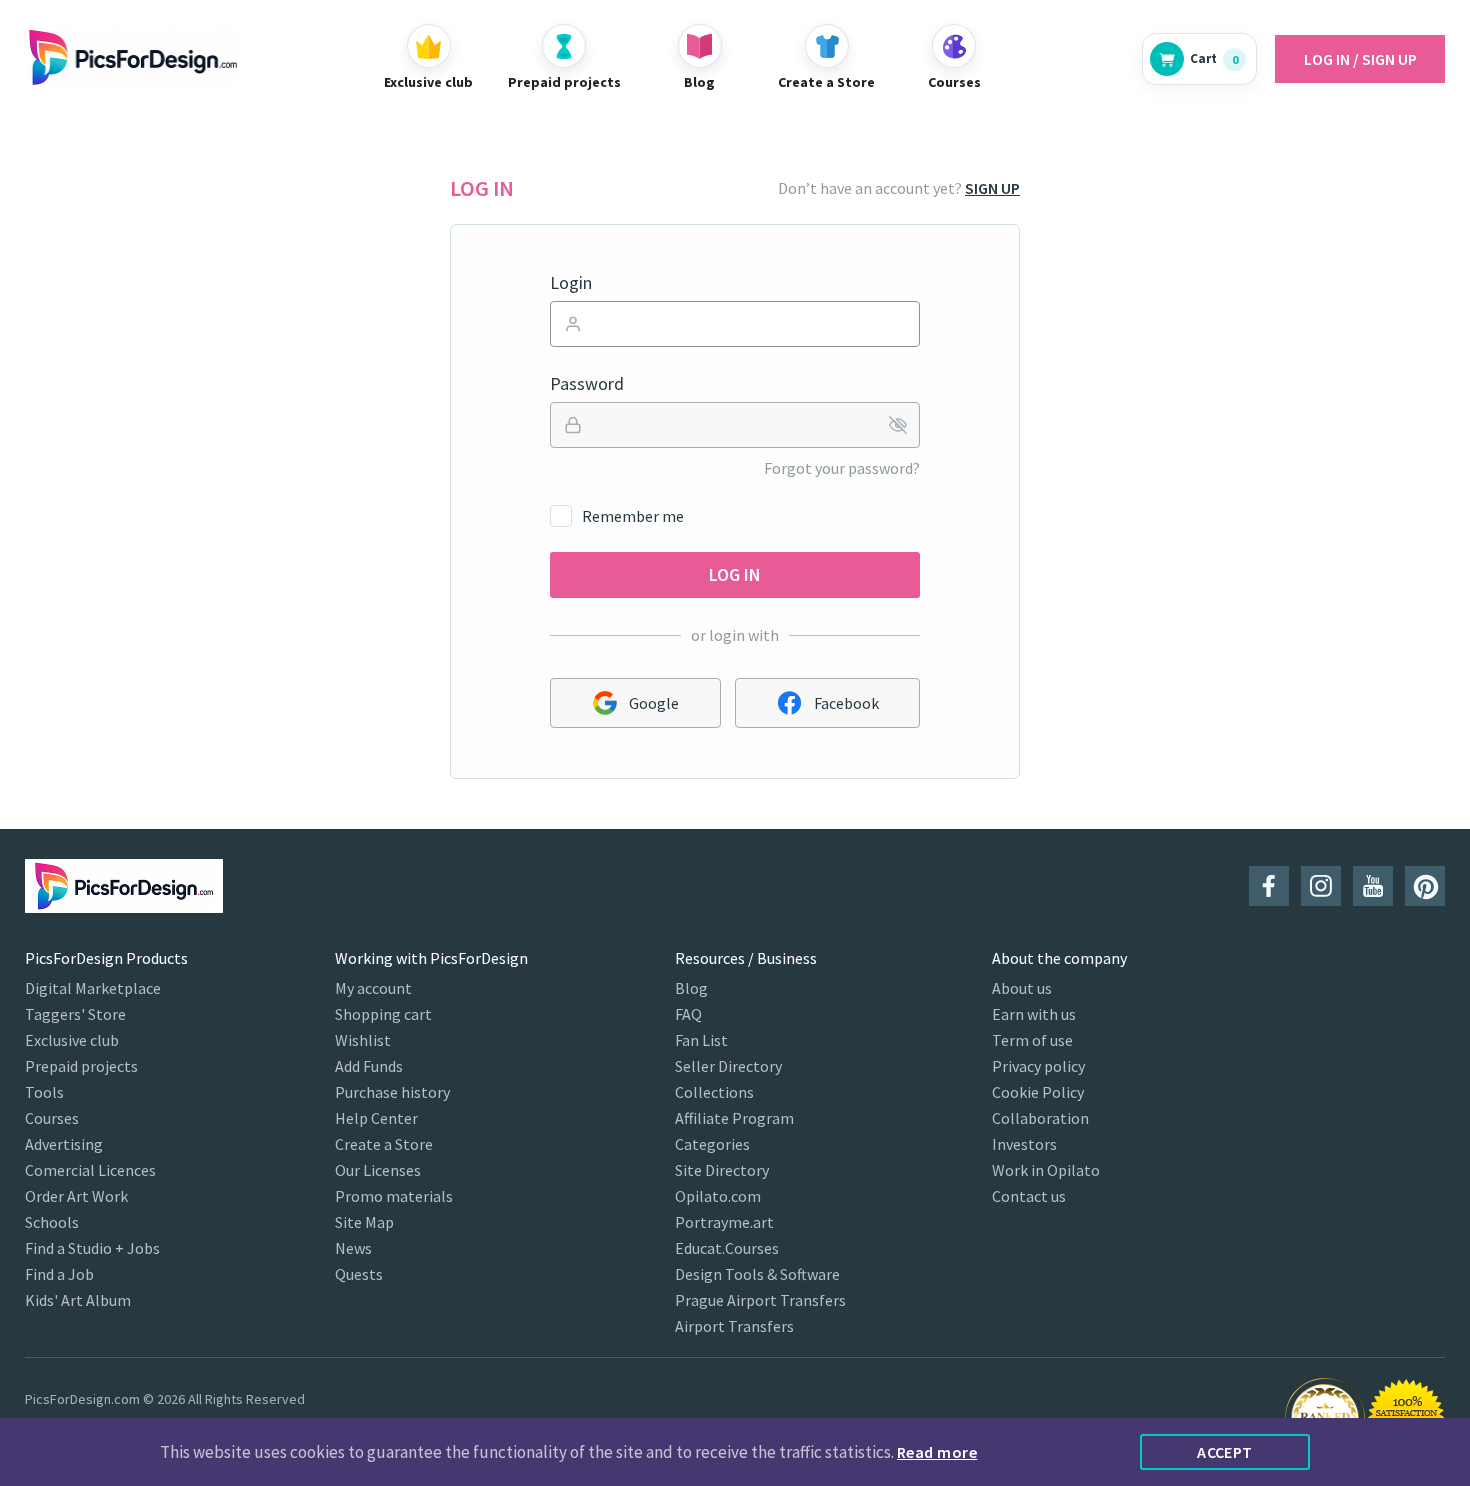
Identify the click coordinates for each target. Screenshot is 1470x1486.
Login (571, 283)
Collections (714, 1092)
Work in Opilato (1046, 1170)
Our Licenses (378, 1170)
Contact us (1029, 1196)
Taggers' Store (75, 1014)
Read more (937, 1452)
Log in (735, 574)
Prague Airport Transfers (760, 1300)
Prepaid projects (81, 1066)
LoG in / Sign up (1360, 59)
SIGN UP (992, 188)
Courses (52, 1118)
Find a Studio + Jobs (92, 1248)
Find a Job (59, 1274)
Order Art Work (76, 1196)
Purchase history (392, 1092)
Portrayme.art (724, 1222)
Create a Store (384, 1144)
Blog (691, 988)
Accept (1225, 1452)
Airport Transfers (734, 1326)
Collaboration (1040, 1118)
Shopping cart (383, 1014)
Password (587, 384)
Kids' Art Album (78, 1300)
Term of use (1032, 1040)
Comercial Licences (90, 1170)
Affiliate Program (734, 1118)
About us (1022, 988)
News (353, 1248)
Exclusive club (72, 1040)
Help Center (376, 1118)
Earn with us (1034, 1014)
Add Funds (369, 1066)
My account (373, 988)
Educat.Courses (727, 1248)
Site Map (364, 1222)
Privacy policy (1038, 1066)
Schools (52, 1222)
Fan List (701, 1040)
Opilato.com (718, 1196)
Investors (1024, 1144)
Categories (712, 1144)
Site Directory (722, 1170)
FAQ (688, 1014)
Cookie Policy (1038, 1092)
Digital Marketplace (93, 988)
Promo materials (394, 1196)
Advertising (64, 1144)
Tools (44, 1092)
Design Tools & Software (757, 1274)
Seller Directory (728, 1066)
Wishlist (363, 1040)
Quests (359, 1274)
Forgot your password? (842, 468)
